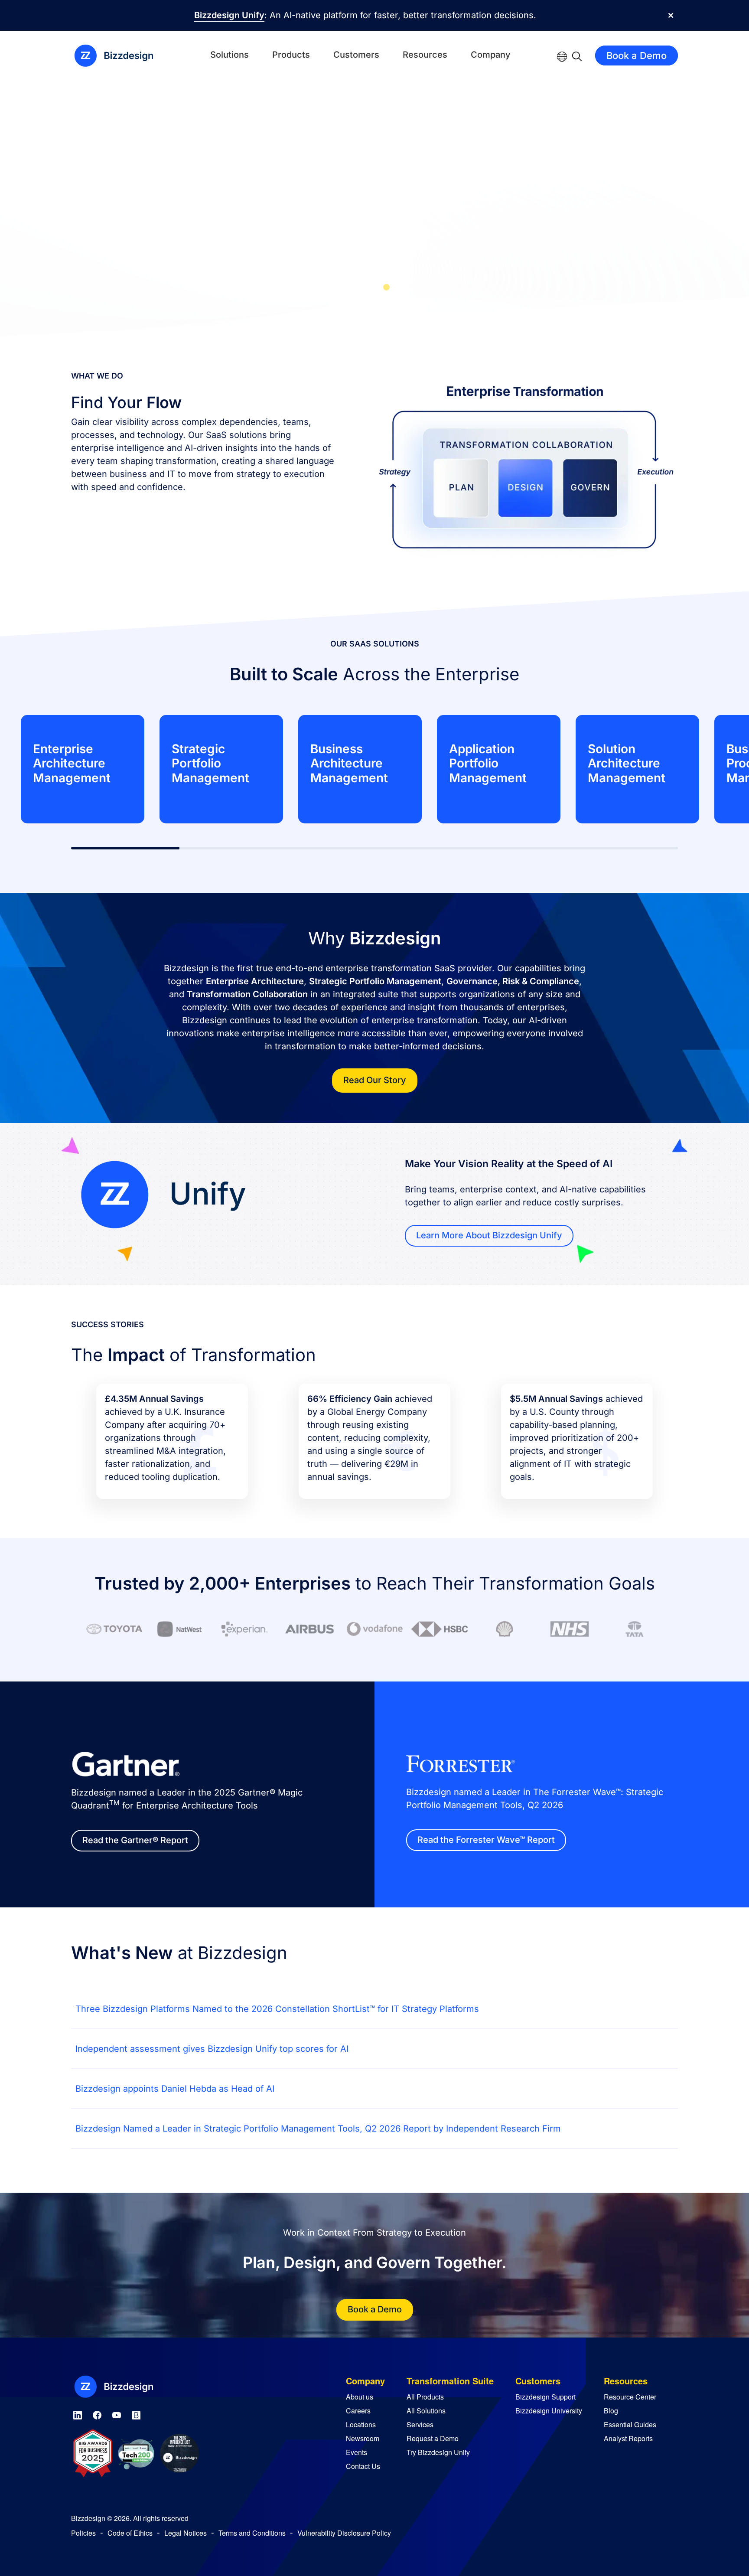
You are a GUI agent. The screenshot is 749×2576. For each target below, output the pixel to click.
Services (420, 2424)
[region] (374, 769)
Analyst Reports (628, 2438)
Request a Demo (433, 2438)
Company (491, 55)
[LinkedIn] (78, 2414)
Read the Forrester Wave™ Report (486, 1840)
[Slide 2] (375, 287)
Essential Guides (630, 2424)
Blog (611, 2411)
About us (360, 2397)
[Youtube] (117, 2414)
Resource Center (630, 2397)
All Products (425, 2397)
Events (357, 2452)
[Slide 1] (363, 287)
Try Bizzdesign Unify (438, 2452)
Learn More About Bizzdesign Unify (489, 1235)
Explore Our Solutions (522, 240)
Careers (358, 2411)
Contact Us (363, 2466)
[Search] (577, 56)
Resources (425, 55)
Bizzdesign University (549, 2411)
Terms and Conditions (252, 2533)
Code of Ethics (130, 2533)
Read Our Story (375, 1080)
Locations (361, 2424)
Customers (356, 55)
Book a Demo (637, 56)
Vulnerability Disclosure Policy (344, 2533)
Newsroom (363, 2438)
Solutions (230, 55)
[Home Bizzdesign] (119, 56)
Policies (83, 2533)
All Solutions (426, 2411)
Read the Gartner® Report (135, 1840)
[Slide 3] (386, 287)
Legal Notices (186, 2533)
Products (291, 55)
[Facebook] (97, 2414)
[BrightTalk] (136, 2414)
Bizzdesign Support (545, 2397)
